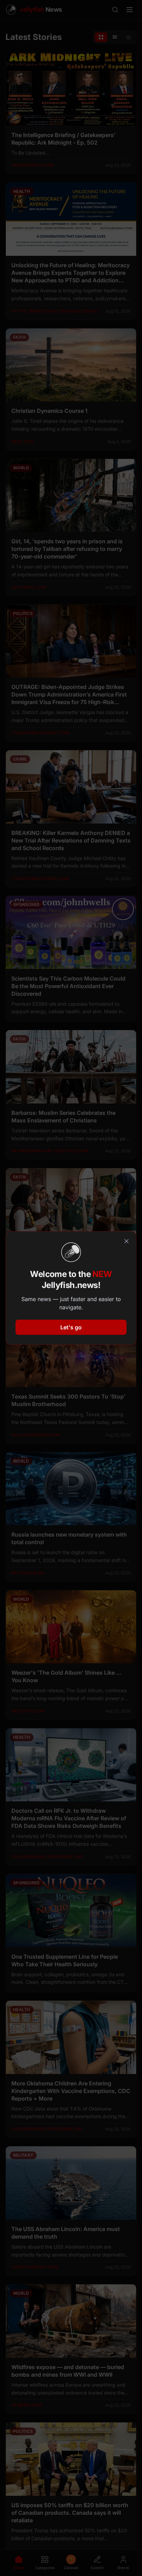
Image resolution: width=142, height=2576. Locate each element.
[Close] (126, 1241)
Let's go (71, 1327)
